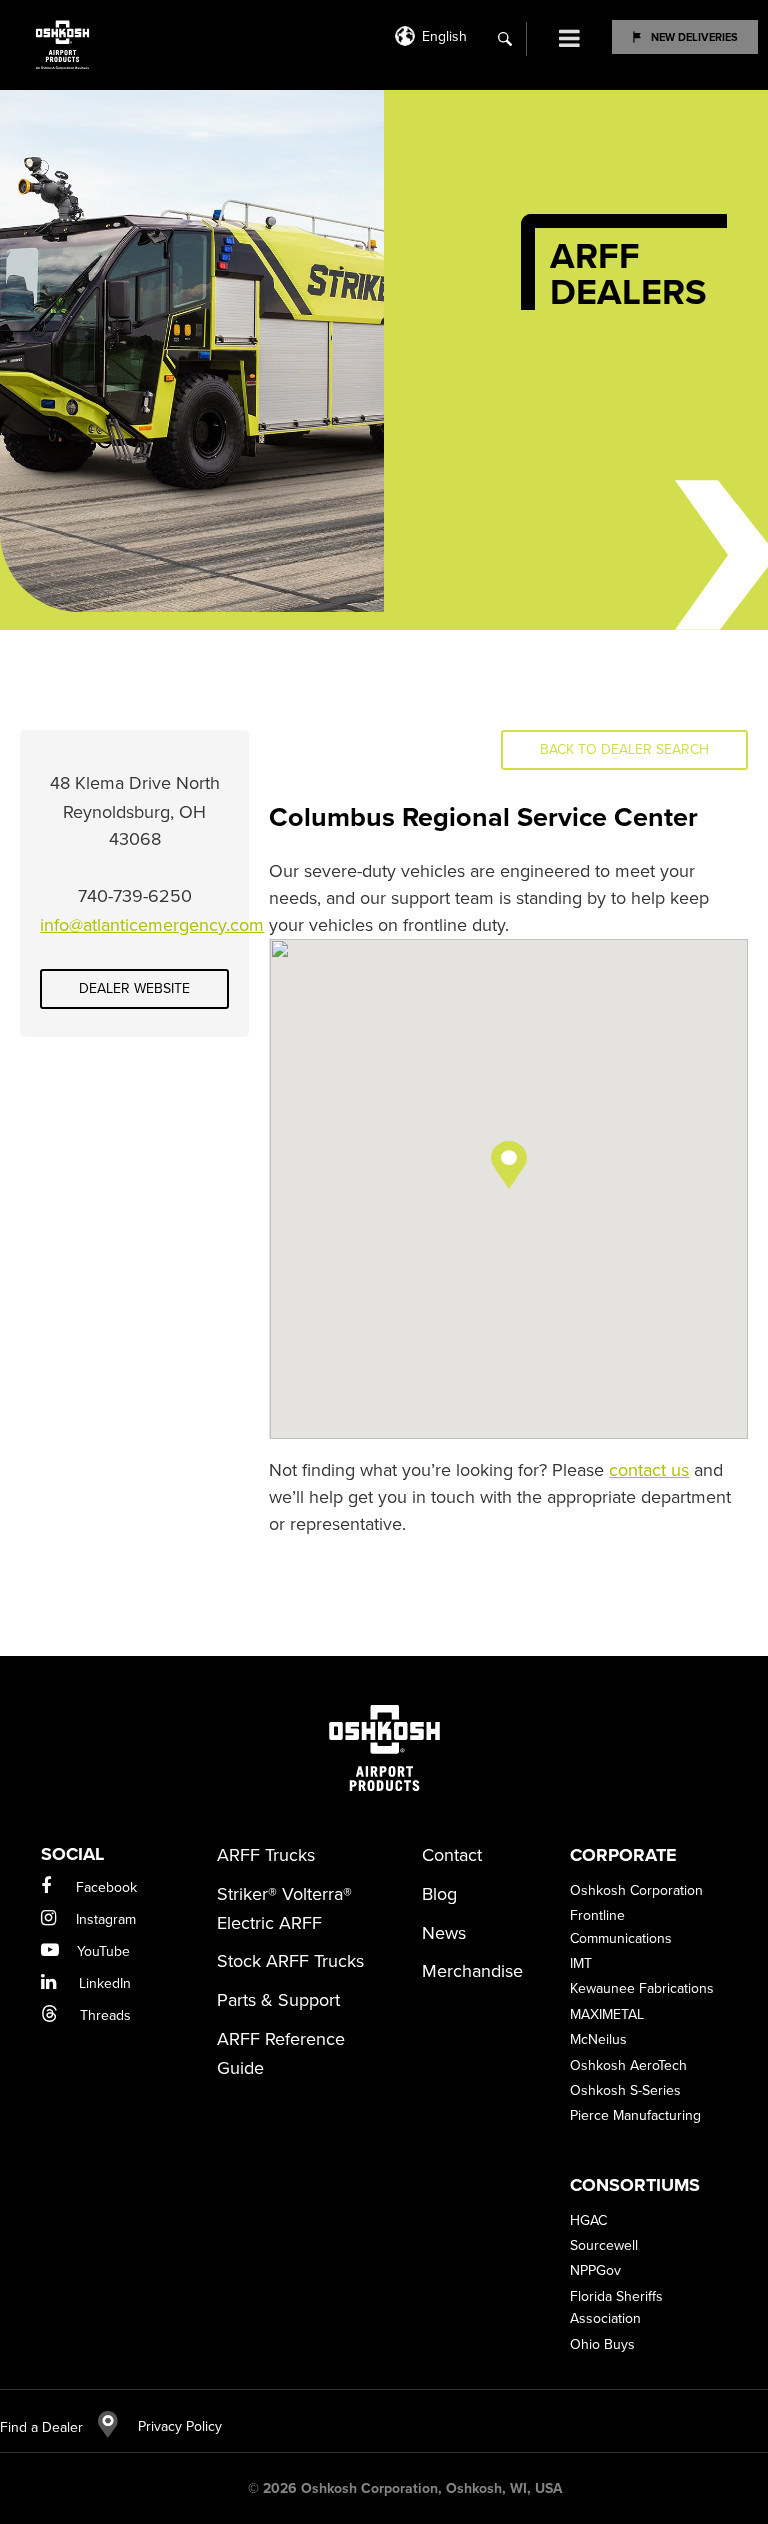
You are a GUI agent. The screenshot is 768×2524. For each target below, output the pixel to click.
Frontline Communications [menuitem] (621, 1926)
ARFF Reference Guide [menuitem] (281, 2053)
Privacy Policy (170, 2426)
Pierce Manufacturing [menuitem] (635, 2115)
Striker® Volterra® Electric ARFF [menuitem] (284, 1908)
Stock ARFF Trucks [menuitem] (290, 1961)
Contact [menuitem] (452, 1855)
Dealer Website (134, 988)
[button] (509, 1165)
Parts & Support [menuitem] (278, 2000)
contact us (649, 1470)
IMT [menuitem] (581, 1963)
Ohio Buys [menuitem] (602, 2344)
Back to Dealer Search (624, 749)
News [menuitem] (444, 1933)
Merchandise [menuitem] (472, 1971)
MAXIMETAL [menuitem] (607, 2014)
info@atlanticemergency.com (152, 925)
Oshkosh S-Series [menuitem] (625, 2090)
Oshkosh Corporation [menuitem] (636, 1890)
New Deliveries (694, 37)
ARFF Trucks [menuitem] (266, 1855)
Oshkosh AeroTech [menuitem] (628, 2065)
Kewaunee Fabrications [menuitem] (642, 1988)
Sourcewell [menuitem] (604, 2245)
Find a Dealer (41, 2427)
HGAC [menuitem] (588, 2220)
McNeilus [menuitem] (598, 2039)
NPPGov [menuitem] (595, 2270)
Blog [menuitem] (439, 1894)
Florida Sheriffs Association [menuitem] (616, 2307)
